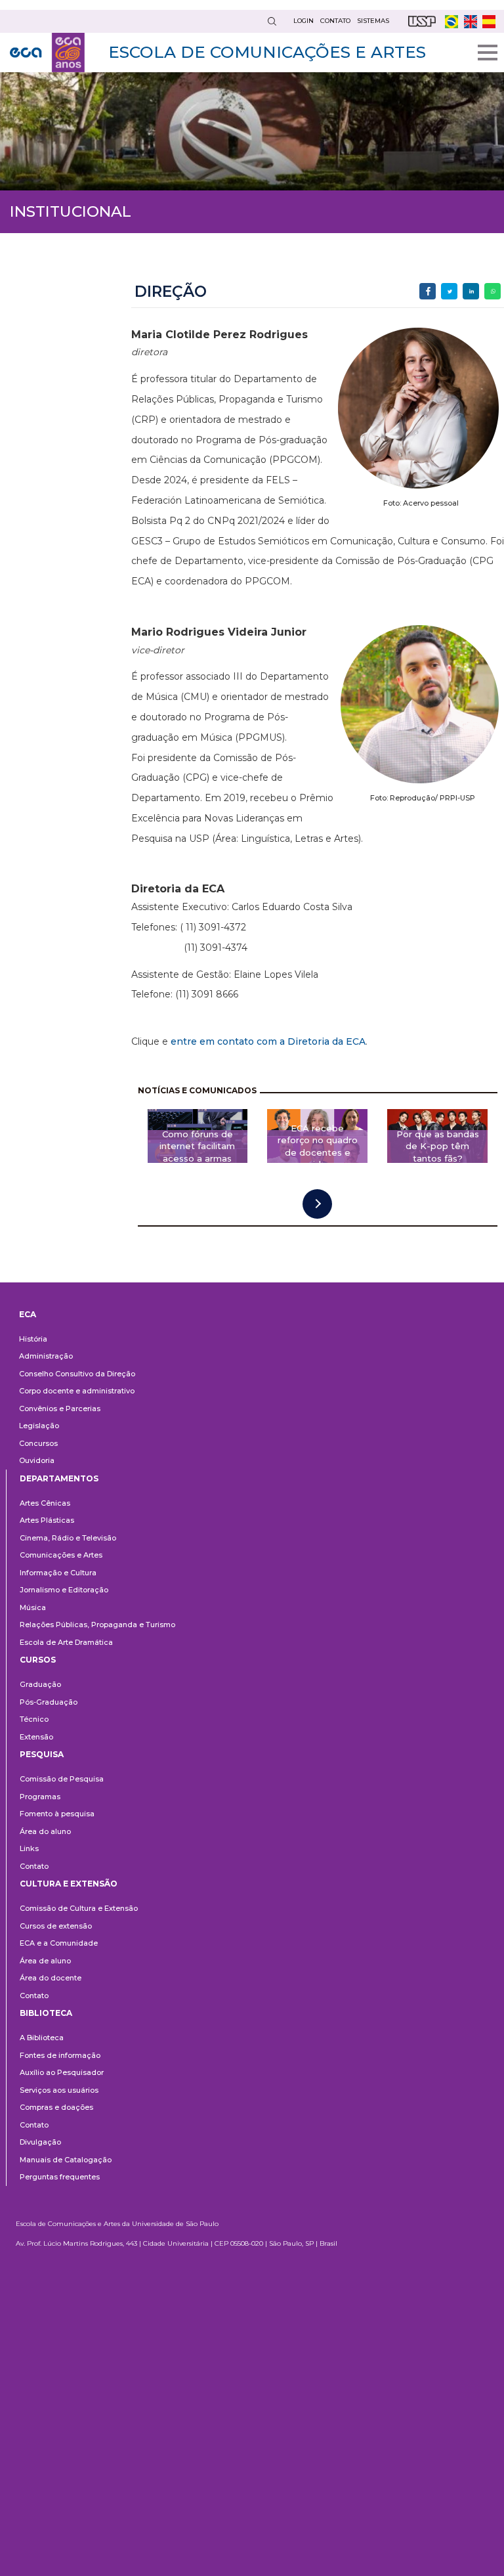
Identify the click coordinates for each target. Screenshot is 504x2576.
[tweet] (449, 291)
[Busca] (272, 21)
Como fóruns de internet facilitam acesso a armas (197, 1146)
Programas (40, 1797)
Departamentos (59, 1478)
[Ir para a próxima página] (317, 1204)
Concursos (38, 1443)
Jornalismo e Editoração (64, 1590)
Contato (34, 1866)
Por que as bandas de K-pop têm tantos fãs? (438, 1146)
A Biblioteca (42, 2038)
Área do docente (51, 1978)
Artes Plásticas (47, 1520)
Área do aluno (45, 1831)
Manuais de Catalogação (66, 2160)
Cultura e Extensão (69, 1884)
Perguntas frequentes (60, 2177)
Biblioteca (46, 2013)
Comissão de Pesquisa (62, 1779)
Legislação (39, 1426)
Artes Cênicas (45, 1503)
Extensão (36, 1737)
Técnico (34, 1719)
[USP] (422, 21)
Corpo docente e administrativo (77, 1391)
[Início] (47, 53)
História (33, 1339)
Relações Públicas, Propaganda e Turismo (97, 1625)
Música (33, 1607)
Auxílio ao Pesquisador (62, 2072)
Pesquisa (42, 1754)
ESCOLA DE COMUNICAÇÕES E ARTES (267, 52)
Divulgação (40, 2142)
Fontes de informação (60, 2055)
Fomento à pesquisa (57, 1814)
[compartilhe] (428, 291)
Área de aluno (45, 1961)
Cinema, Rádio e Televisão (68, 1538)
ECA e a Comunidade (59, 1943)
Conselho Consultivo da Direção (77, 1374)
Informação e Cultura (58, 1573)
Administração (46, 1356)
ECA (28, 1314)
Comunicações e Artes (61, 1555)
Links (29, 1848)
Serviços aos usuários (59, 2090)
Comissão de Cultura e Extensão (79, 1908)
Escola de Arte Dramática (66, 1642)
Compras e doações (56, 2107)
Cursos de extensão (56, 1926)
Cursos (38, 1660)
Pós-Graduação (49, 1702)
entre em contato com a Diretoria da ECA (268, 1041)
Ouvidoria (37, 1460)
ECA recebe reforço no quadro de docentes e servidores (318, 1146)
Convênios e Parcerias (60, 1408)
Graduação (40, 1684)
